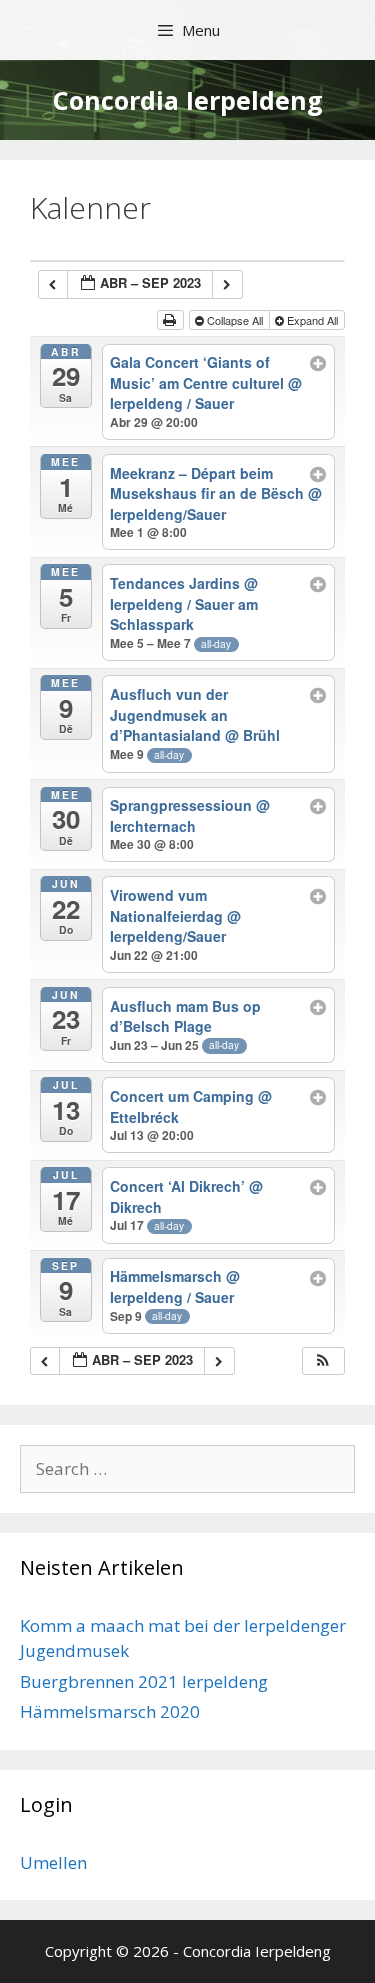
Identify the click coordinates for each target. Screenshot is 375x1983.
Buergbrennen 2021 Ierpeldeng (144, 1681)
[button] (323, 1361)
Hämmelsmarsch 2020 (110, 1711)
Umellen (53, 1862)
